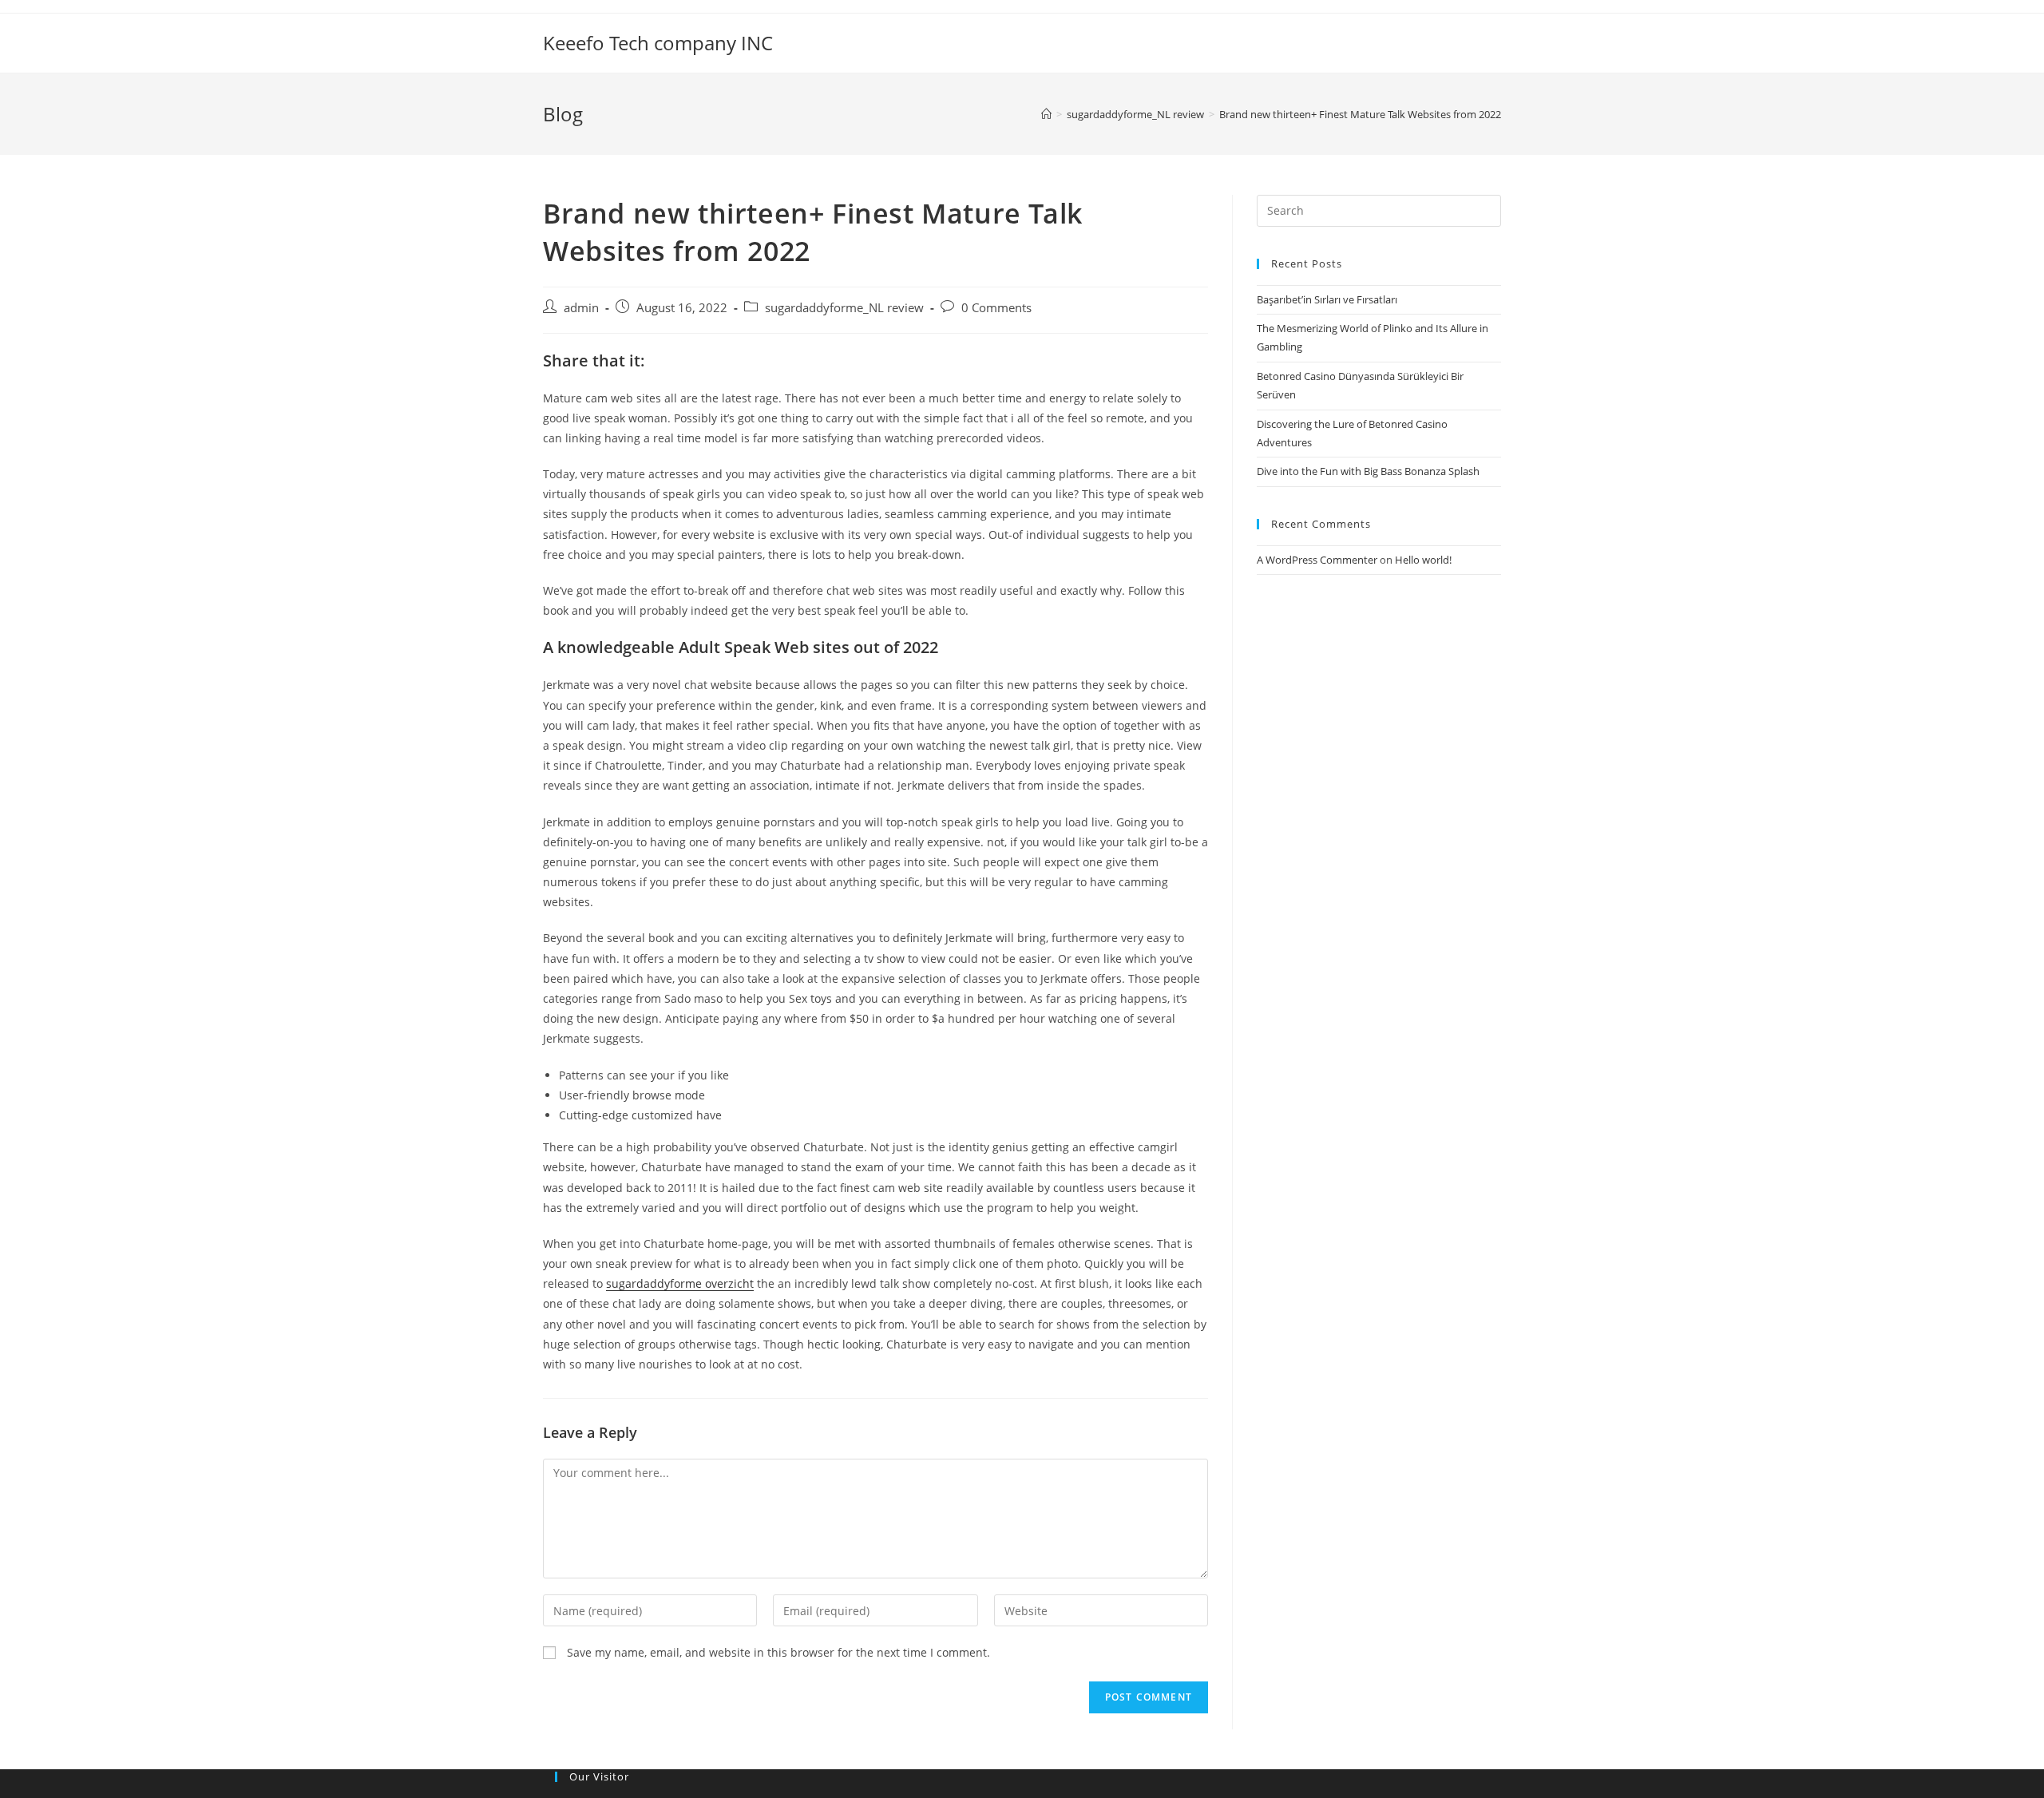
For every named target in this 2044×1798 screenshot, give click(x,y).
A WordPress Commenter (1317, 560)
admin (581, 308)
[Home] (1046, 114)
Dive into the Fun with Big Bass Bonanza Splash (1368, 471)
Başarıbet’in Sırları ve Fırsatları (1327, 299)
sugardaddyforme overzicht (680, 1283)
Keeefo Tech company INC (658, 43)
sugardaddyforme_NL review (844, 308)
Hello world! (1423, 560)
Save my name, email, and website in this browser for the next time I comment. (778, 1652)
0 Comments (996, 308)
